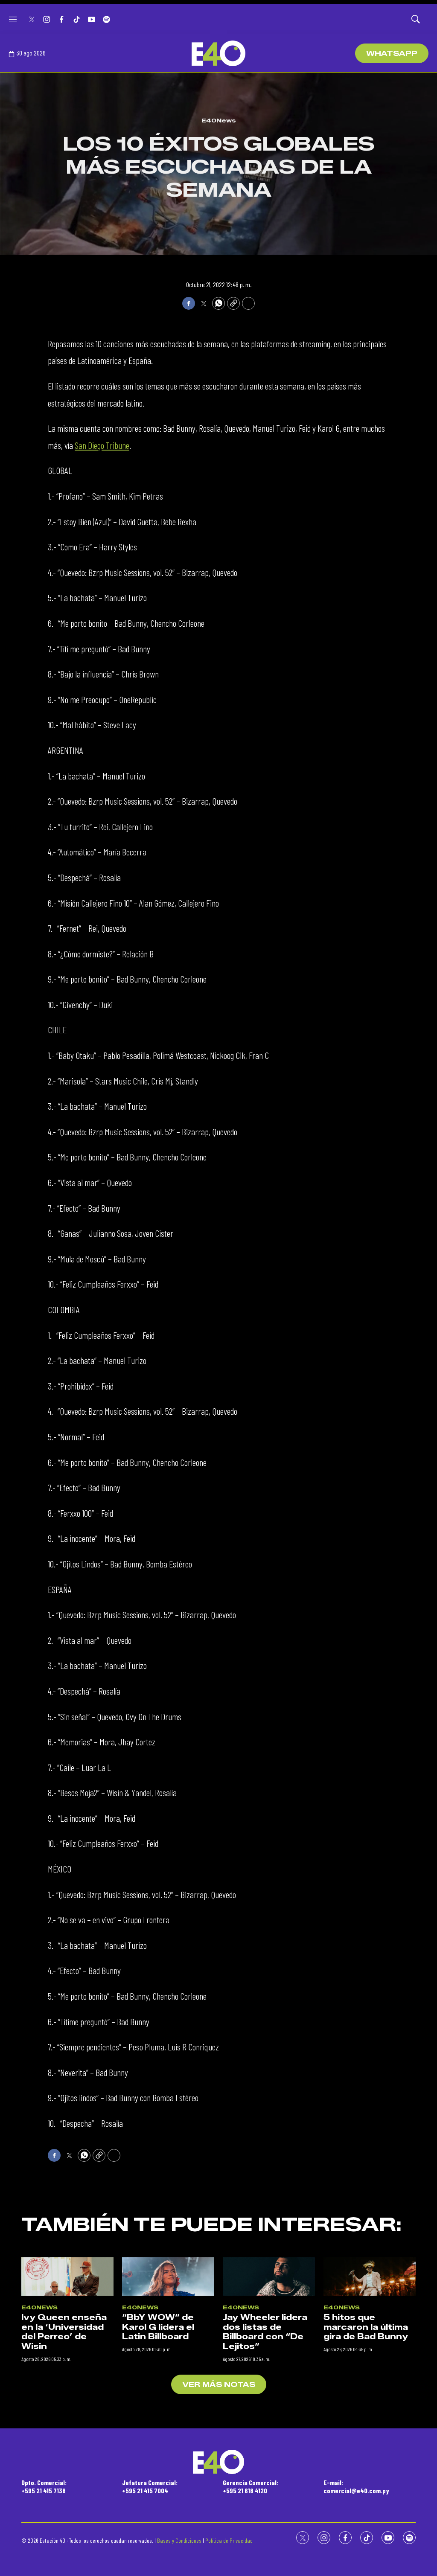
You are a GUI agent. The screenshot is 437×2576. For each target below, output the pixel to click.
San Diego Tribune (102, 445)
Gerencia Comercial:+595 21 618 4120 (251, 2486)
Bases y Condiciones (179, 2540)
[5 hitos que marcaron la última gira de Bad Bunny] (370, 2277)
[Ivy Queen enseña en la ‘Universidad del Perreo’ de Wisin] (67, 2277)
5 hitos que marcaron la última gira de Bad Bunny (366, 2327)
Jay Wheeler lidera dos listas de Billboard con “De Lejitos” (265, 2332)
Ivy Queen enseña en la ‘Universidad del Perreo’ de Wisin (64, 2332)
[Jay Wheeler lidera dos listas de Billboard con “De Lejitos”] (269, 2277)
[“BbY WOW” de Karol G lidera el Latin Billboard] (168, 2277)
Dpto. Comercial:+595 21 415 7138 (44, 2486)
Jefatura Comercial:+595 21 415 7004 (150, 2486)
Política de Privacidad (229, 2540)
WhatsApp (392, 54)
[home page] (218, 53)
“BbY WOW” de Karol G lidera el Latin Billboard (158, 2327)
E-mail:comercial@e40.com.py (356, 2486)
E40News (219, 120)
